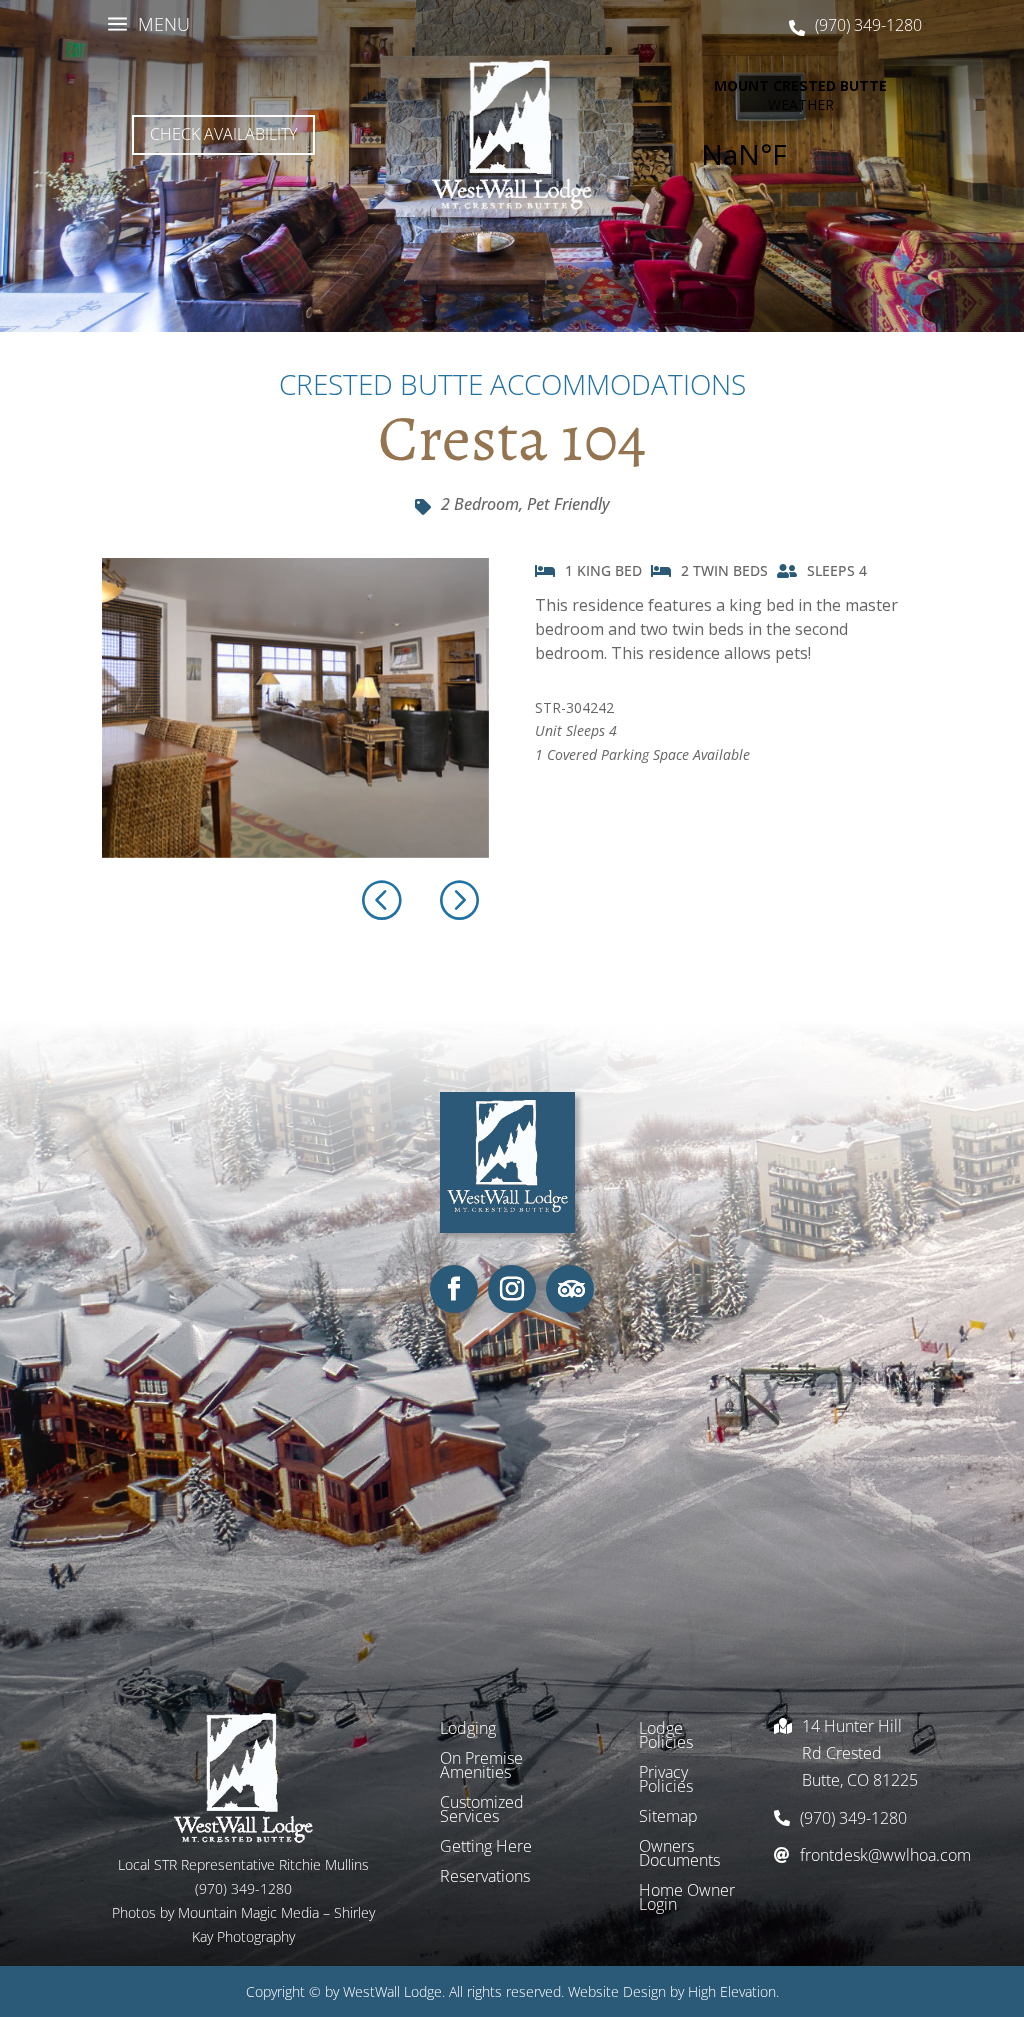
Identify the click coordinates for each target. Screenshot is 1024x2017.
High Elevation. (733, 1991)
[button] (458, 899)
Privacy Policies (666, 1781)
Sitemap (668, 1818)
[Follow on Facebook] (454, 1289)
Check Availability (223, 134)
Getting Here (486, 1848)
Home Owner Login (687, 1899)
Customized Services (482, 1811)
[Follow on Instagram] (512, 1289)
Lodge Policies (666, 1737)
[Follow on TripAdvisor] (570, 1289)
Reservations (485, 1878)
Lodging (468, 1730)
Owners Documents (679, 1855)
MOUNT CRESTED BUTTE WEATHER (800, 135)
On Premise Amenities (481, 1767)
